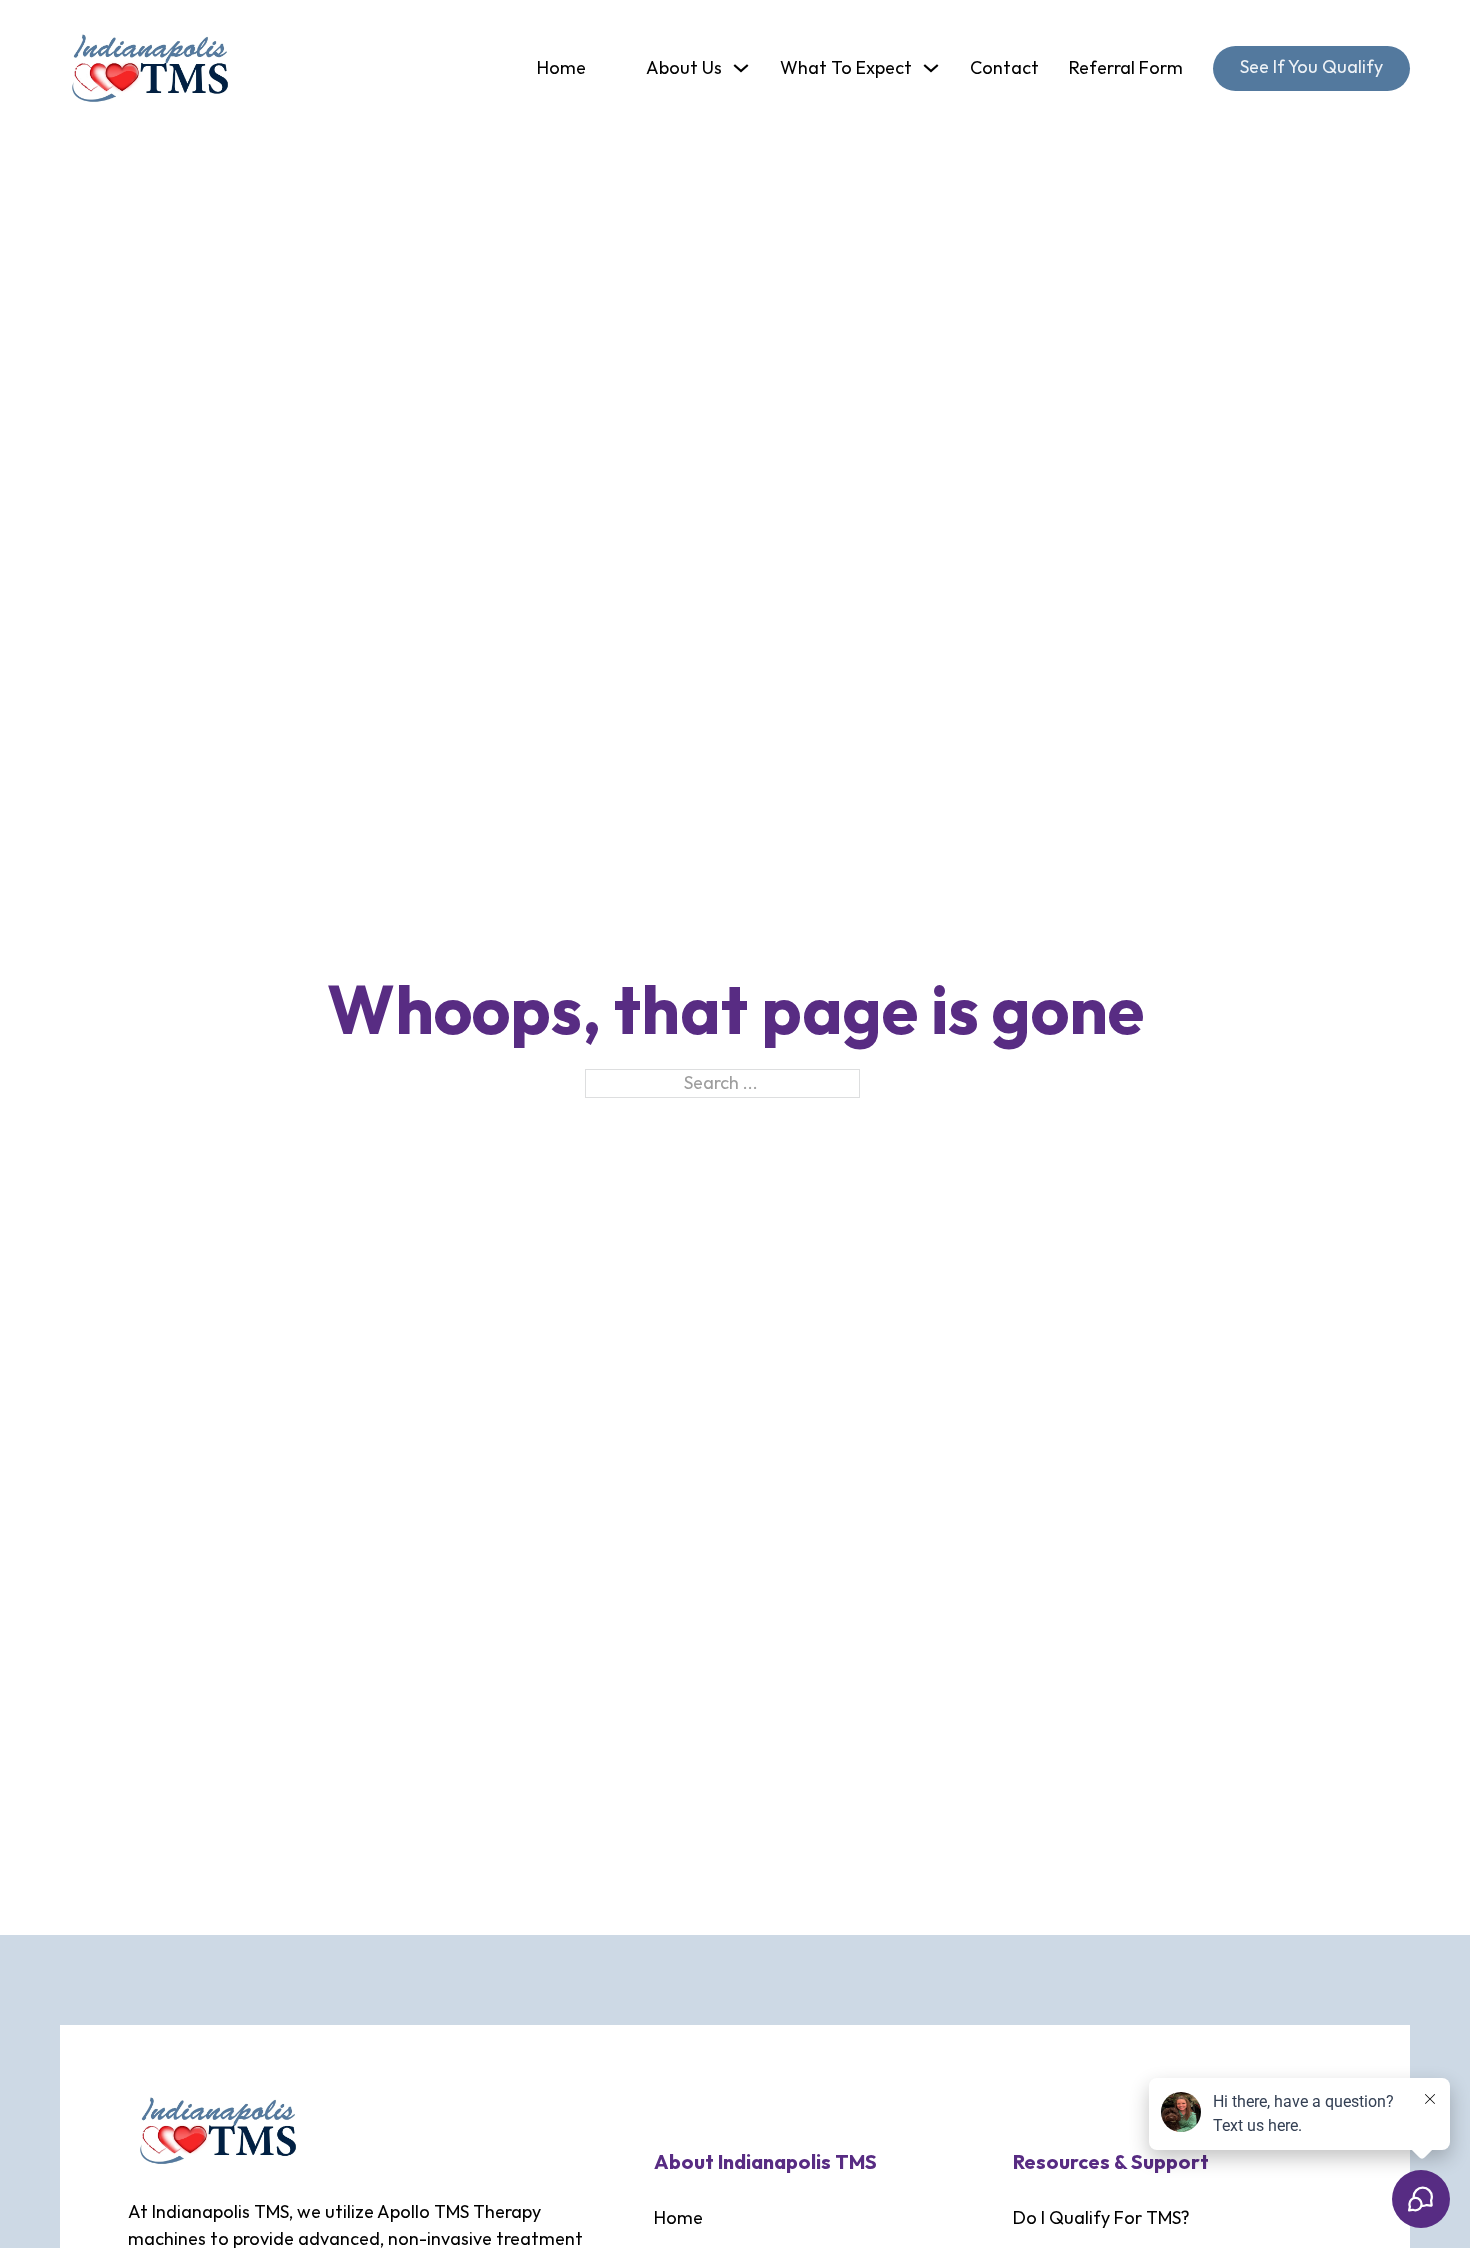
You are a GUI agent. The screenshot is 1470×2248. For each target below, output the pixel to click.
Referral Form (1126, 68)
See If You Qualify (1311, 67)
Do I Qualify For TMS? (1101, 2218)
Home (561, 68)
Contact (1004, 68)
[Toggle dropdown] (741, 68)
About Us (684, 68)
